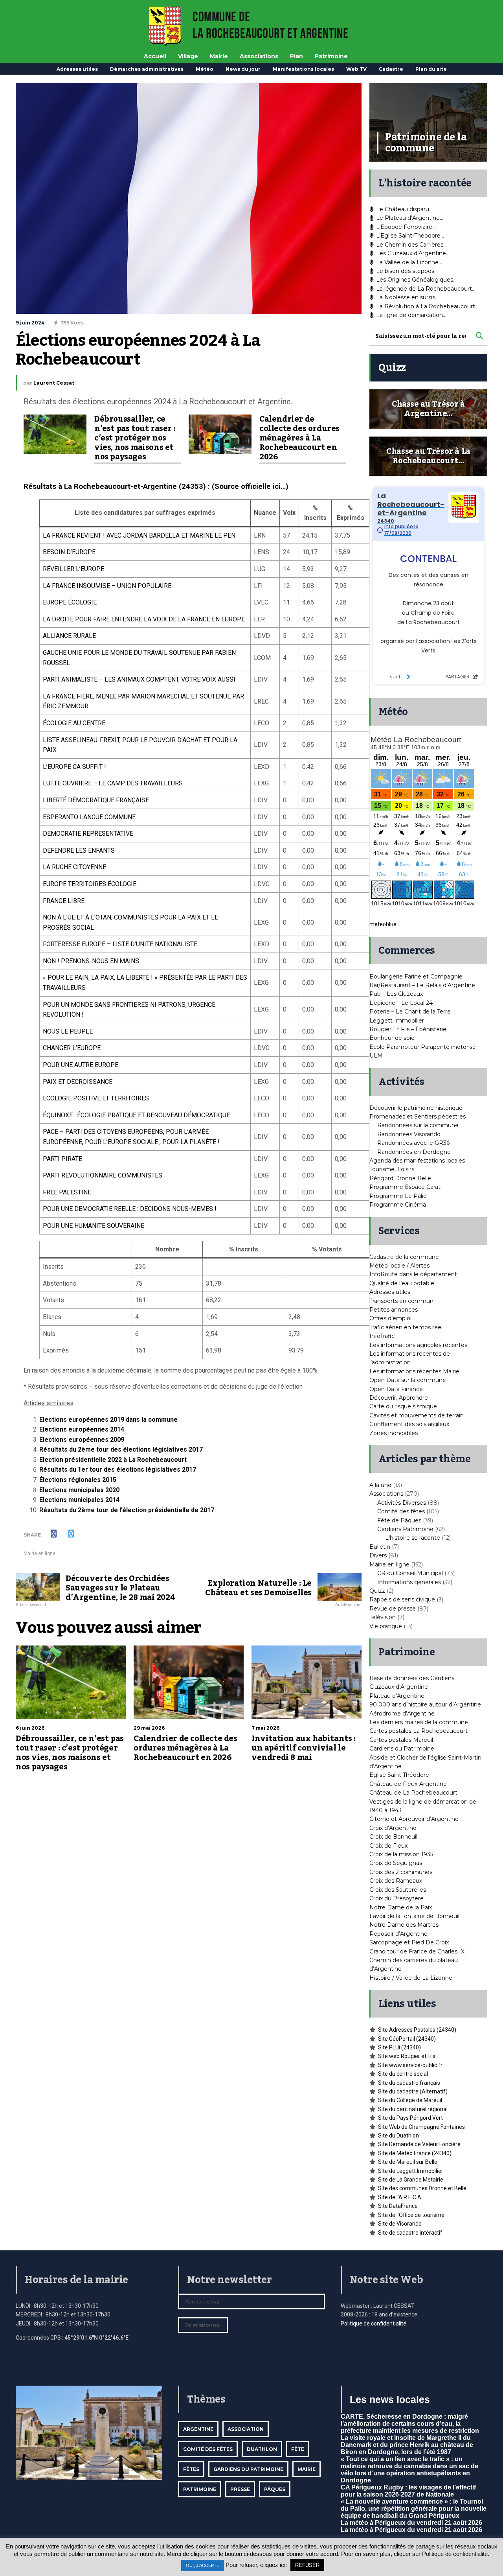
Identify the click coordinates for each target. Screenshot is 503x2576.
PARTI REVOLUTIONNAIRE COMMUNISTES (103, 1175)
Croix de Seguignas (396, 1863)
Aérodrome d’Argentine (402, 1714)
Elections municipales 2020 (79, 1490)
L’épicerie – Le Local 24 (401, 1003)
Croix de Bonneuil (393, 1837)
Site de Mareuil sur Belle (408, 2162)
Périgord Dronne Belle (400, 1178)
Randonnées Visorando (409, 1134)
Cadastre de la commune (404, 1257)
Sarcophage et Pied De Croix (409, 1942)
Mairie (219, 56)
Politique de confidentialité (374, 2324)
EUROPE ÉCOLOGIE (70, 602)
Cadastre (391, 69)
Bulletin (380, 1547)
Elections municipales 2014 (79, 1500)
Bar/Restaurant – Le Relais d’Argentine (422, 985)
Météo (205, 69)
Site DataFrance (398, 2206)
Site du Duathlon (398, 2136)
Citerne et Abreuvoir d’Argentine (414, 1819)
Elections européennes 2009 (82, 1440)
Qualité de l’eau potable (402, 1283)
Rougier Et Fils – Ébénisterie (408, 1029)
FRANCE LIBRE (64, 901)
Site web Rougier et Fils (407, 2056)
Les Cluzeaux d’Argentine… (413, 253)
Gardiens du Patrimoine (402, 1749)
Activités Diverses (402, 1503)
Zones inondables (394, 1433)
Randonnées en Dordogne (414, 1152)
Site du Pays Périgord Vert (410, 2118)
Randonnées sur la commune (418, 1125)
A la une (380, 1485)
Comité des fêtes (401, 1511)
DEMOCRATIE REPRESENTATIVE (88, 834)
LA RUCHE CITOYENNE (74, 867)
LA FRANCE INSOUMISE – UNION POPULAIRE (107, 586)
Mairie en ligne (39, 1553)
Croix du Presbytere (397, 1898)
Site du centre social (403, 2074)
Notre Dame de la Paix (401, 1907)
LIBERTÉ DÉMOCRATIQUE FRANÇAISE (96, 800)
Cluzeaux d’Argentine (399, 1687)
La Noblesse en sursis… (407, 297)
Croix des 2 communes (401, 1872)
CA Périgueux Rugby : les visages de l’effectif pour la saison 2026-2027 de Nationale (408, 2491)
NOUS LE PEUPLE (68, 1031)
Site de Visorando (400, 2224)
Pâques (275, 2489)
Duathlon (262, 2449)
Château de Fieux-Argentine (408, 1784)
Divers (378, 1555)
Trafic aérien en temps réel (406, 1327)
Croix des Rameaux (396, 1881)
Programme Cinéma (398, 1205)
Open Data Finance (396, 1389)
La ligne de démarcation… (411, 315)
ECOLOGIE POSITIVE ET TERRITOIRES (96, 1098)
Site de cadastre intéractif (410, 2233)
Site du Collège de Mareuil (410, 2100)
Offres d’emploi (390, 1318)
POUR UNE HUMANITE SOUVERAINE (94, 1226)
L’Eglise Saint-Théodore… (410, 236)
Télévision (383, 1617)
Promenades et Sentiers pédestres (418, 1117)
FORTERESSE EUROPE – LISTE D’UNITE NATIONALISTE (120, 944)
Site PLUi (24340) (399, 2047)
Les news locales (390, 2399)
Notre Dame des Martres (404, 1925)
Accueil (155, 56)
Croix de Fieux (388, 1846)
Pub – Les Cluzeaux (396, 994)
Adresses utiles (77, 69)
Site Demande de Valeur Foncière (419, 2144)
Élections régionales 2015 (78, 1480)
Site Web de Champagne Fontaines (421, 2127)
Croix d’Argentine (393, 1828)
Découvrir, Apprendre (399, 1398)
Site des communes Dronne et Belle (422, 2188)
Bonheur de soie (392, 1038)
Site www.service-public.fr (410, 2065)
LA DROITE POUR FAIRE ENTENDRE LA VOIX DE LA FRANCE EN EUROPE (144, 619)
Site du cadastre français (409, 2083)
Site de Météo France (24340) (415, 2153)
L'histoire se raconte (413, 1538)
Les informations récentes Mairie (414, 1371)
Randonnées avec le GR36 (413, 1143)
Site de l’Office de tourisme (411, 2215)
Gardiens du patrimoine (248, 2469)
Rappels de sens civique (402, 1599)
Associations (259, 56)
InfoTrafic (382, 1336)
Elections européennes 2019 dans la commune (108, 1420)
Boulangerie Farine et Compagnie (416, 977)
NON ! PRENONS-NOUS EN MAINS (91, 961)
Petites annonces (394, 1310)
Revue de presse (393, 1609)
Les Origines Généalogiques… (416, 280)
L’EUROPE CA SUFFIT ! (74, 767)
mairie (307, 2469)
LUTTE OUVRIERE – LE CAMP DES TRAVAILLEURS (113, 783)
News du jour (243, 69)
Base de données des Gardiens (412, 1678)
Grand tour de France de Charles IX (417, 1951)
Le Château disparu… (404, 209)
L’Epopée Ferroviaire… (406, 227)
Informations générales (409, 1582)
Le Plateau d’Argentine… (410, 218)
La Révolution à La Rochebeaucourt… (427, 306)
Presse (240, 2489)
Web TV (356, 69)
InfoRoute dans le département (413, 1274)
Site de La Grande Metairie (411, 2180)
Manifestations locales (303, 69)
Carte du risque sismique (403, 1406)
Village (188, 56)
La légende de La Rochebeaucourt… (426, 289)
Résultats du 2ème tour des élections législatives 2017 (121, 1449)
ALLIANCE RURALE (69, 636)
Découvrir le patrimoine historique (416, 1108)
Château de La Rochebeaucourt (413, 1793)
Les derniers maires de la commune (419, 1722)
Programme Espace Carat (405, 1187)
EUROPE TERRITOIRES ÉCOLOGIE (90, 884)
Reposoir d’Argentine (398, 1934)
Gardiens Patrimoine (405, 1529)
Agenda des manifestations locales (417, 1161)
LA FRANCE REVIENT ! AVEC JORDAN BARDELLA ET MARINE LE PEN (139, 535)
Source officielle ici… (250, 486)
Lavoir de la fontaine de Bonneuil (414, 1916)
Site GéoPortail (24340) (407, 2039)
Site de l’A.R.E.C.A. (400, 2197)
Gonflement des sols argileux (409, 1424)
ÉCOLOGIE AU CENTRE (74, 723)
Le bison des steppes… (407, 271)
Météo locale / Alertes (399, 1266)
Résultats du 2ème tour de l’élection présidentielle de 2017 (127, 1510)
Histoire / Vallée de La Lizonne (411, 1978)
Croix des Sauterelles (398, 1890)
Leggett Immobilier (397, 1021)
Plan (296, 56)
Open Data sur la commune (408, 1380)
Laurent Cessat (54, 383)
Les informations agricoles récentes (418, 1345)
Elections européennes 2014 (82, 1429)
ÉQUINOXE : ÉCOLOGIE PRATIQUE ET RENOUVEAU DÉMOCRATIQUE (136, 1115)
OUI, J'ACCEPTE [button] (203, 2565)
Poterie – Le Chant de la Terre (410, 1012)
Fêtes (191, 2469)
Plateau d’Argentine (397, 1696)
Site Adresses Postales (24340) (417, 2030)
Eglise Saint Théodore (399, 1775)
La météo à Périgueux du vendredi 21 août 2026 (411, 2523)
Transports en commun (401, 1301)
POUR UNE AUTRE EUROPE (81, 1065)
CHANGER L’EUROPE (72, 1048)
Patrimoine (331, 56)
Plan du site (431, 69)
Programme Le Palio (398, 1196)
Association (246, 2429)
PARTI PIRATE (62, 1159)
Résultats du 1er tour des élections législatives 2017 (118, 1469)
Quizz (377, 1591)
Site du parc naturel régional (413, 2109)
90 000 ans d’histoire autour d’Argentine (425, 1704)
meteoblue (383, 924)
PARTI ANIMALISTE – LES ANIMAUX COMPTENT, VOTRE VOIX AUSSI (139, 679)
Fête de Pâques (399, 1520)
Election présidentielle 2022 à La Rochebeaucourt (113, 1460)
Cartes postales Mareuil (401, 1740)
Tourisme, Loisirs (392, 1169)
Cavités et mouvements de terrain (417, 1415)
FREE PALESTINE (67, 1192)
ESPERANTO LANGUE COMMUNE (89, 817)
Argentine (198, 2429)
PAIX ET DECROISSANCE (78, 1082)
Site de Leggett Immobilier (411, 2171)
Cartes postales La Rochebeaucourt (419, 1731)
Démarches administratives (147, 69)
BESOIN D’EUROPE (69, 552)
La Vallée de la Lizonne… (409, 262)
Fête (298, 2449)
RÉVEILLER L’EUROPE (73, 569)
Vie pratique (386, 1626)
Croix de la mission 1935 (401, 1854)
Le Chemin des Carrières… (411, 245)
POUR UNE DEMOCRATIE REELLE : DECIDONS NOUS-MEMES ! (130, 1209)
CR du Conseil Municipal (410, 1573)
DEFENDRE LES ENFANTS (79, 850)
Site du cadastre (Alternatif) (413, 2091)
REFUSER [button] (307, 2565)
